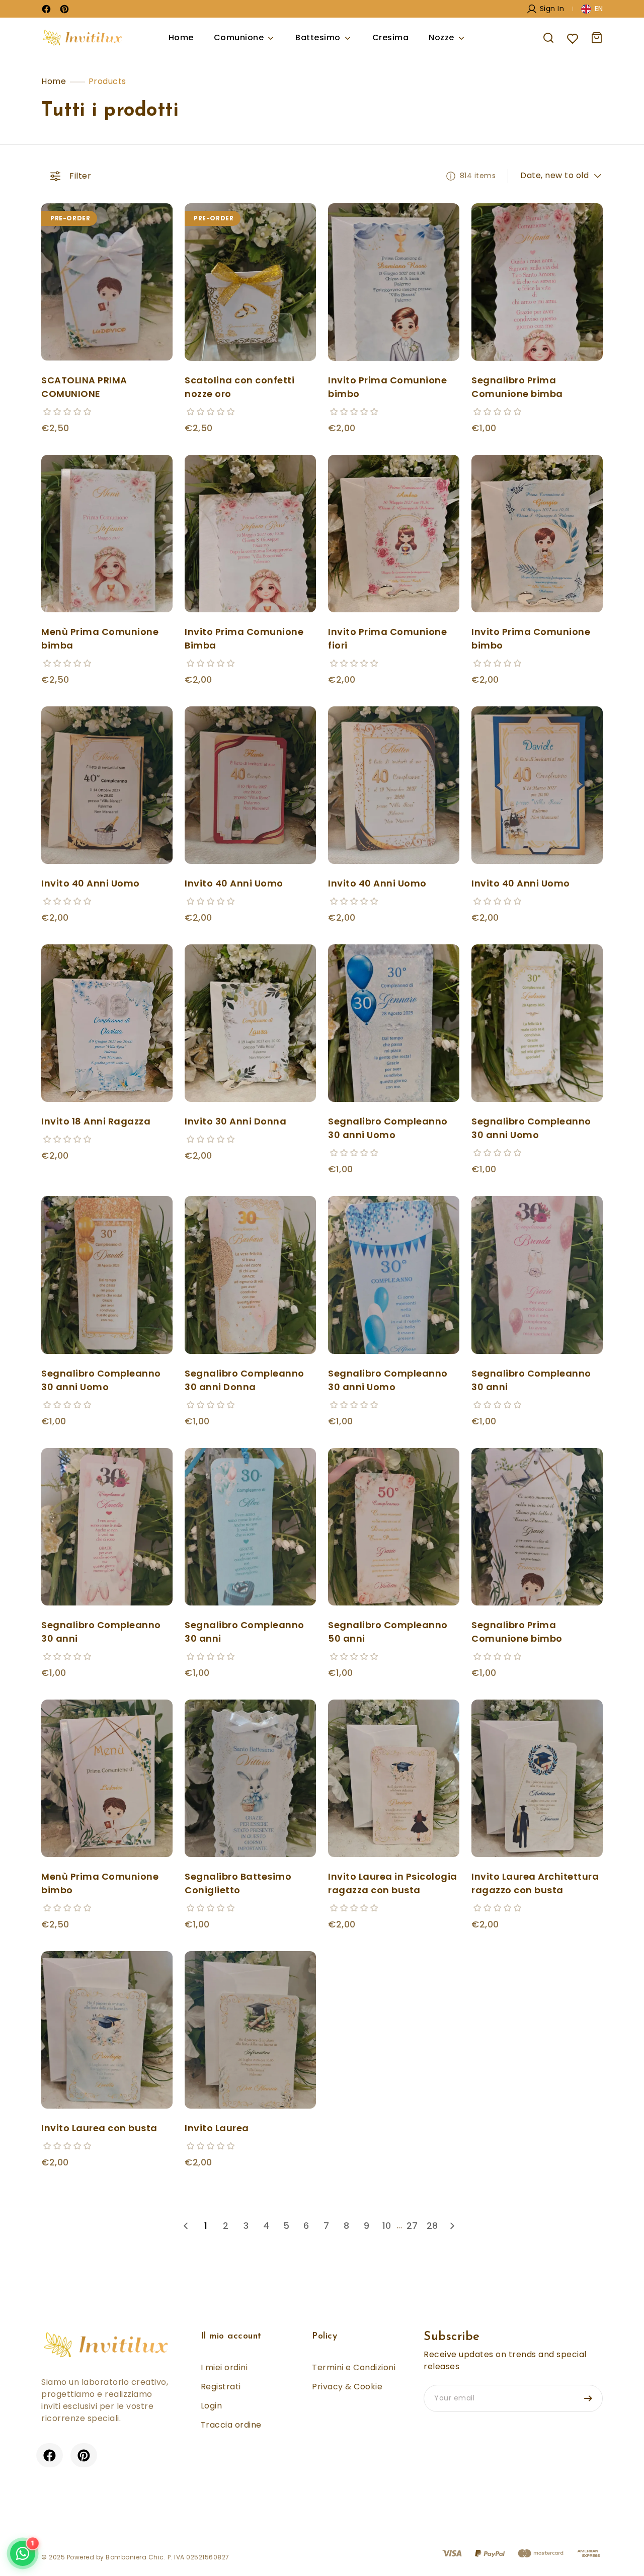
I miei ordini (224, 2367)
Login (212, 2406)
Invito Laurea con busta (99, 2128)
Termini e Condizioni (354, 2367)
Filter (80, 176)
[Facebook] (46, 9)
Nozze (441, 37)
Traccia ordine (231, 2425)
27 (412, 2226)
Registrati (221, 2387)
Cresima (391, 37)
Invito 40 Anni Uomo (91, 883)
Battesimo (318, 37)
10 (387, 2226)
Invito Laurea (217, 2128)
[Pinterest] (64, 9)
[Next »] (452, 2226)
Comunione (239, 37)
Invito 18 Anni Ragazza (96, 1121)
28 (432, 2226)
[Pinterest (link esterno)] (84, 2454)
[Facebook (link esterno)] (50, 2454)
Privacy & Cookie (347, 2387)
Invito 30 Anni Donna (235, 1121)
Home (181, 37)
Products (107, 81)
